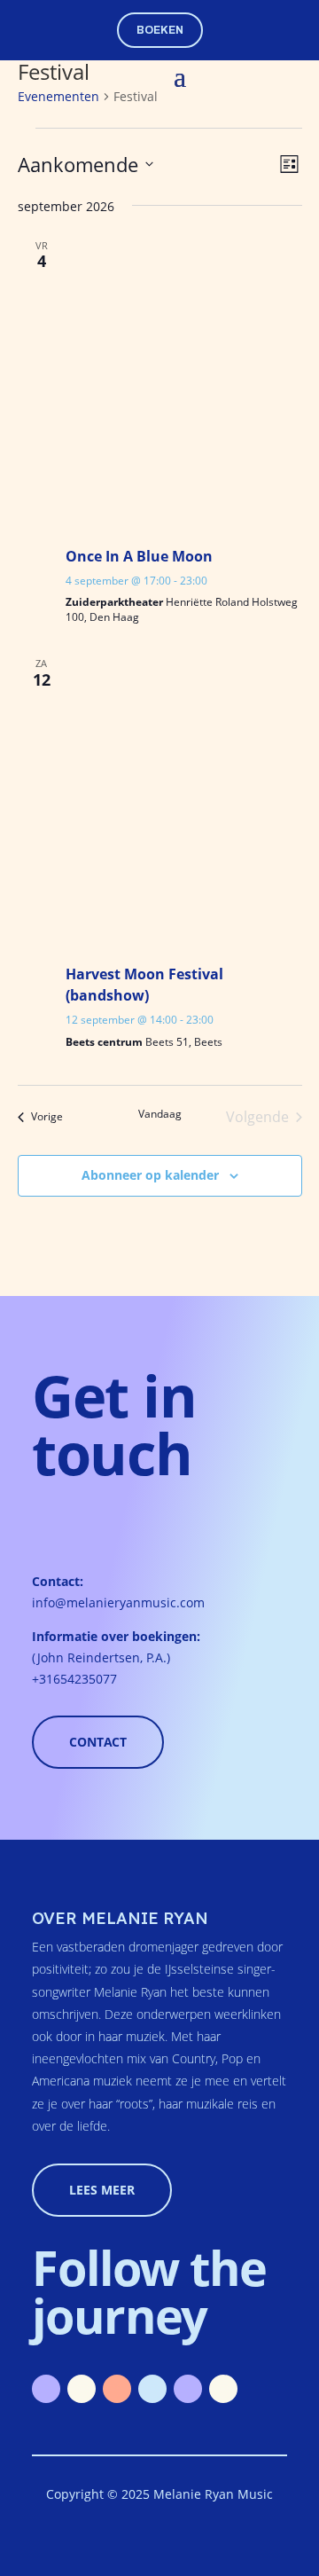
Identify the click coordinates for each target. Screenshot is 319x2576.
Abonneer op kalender (150, 1175)
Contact (98, 1742)
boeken (160, 30)
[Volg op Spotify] (46, 2389)
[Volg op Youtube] (82, 2389)
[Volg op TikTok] (188, 2389)
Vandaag (160, 1114)
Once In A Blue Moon (139, 556)
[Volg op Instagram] (117, 2389)
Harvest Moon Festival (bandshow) (144, 985)
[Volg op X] (223, 2389)
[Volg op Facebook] (152, 2389)
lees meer (102, 2190)
